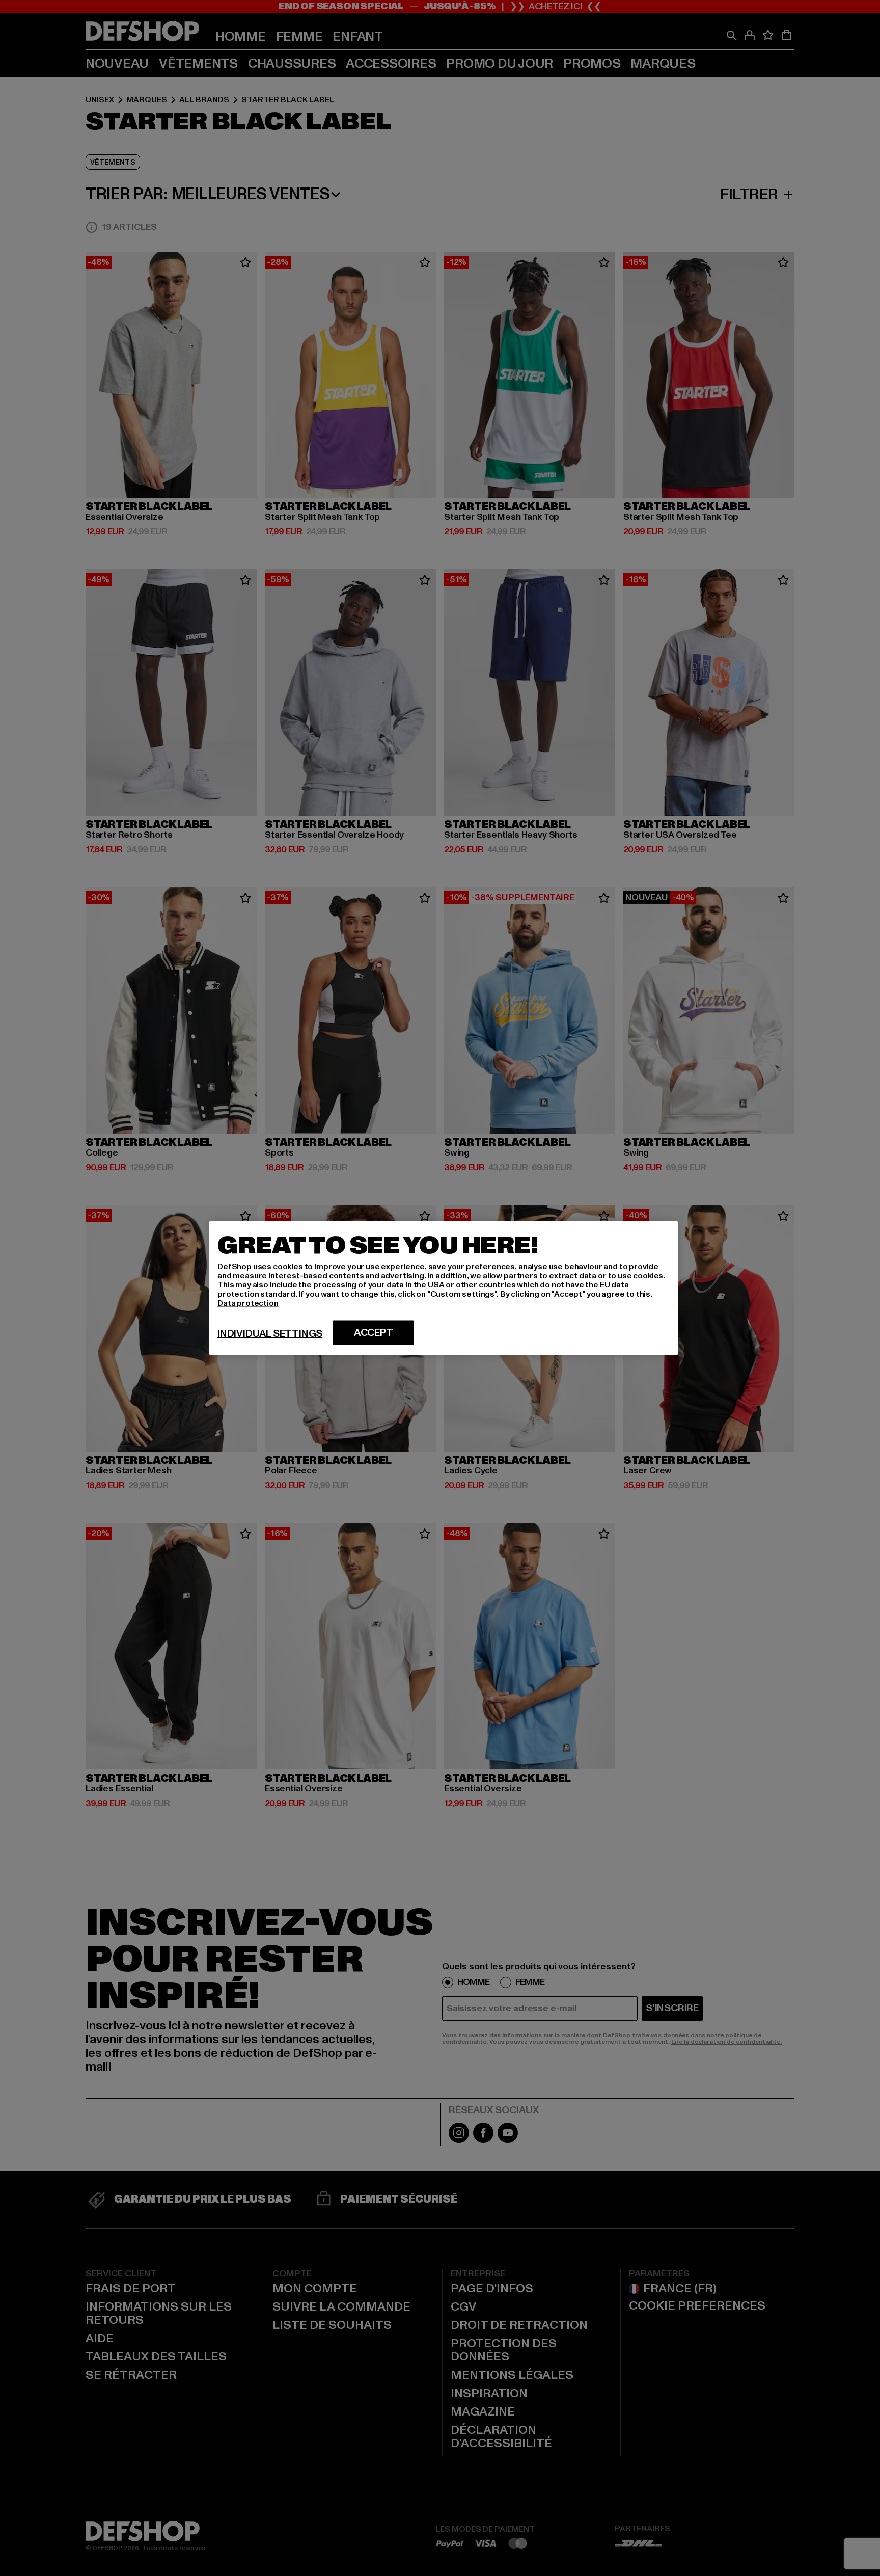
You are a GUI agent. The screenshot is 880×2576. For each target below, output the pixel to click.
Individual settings (270, 1334)
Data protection (248, 1303)
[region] (444, 1288)
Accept (374, 1333)
